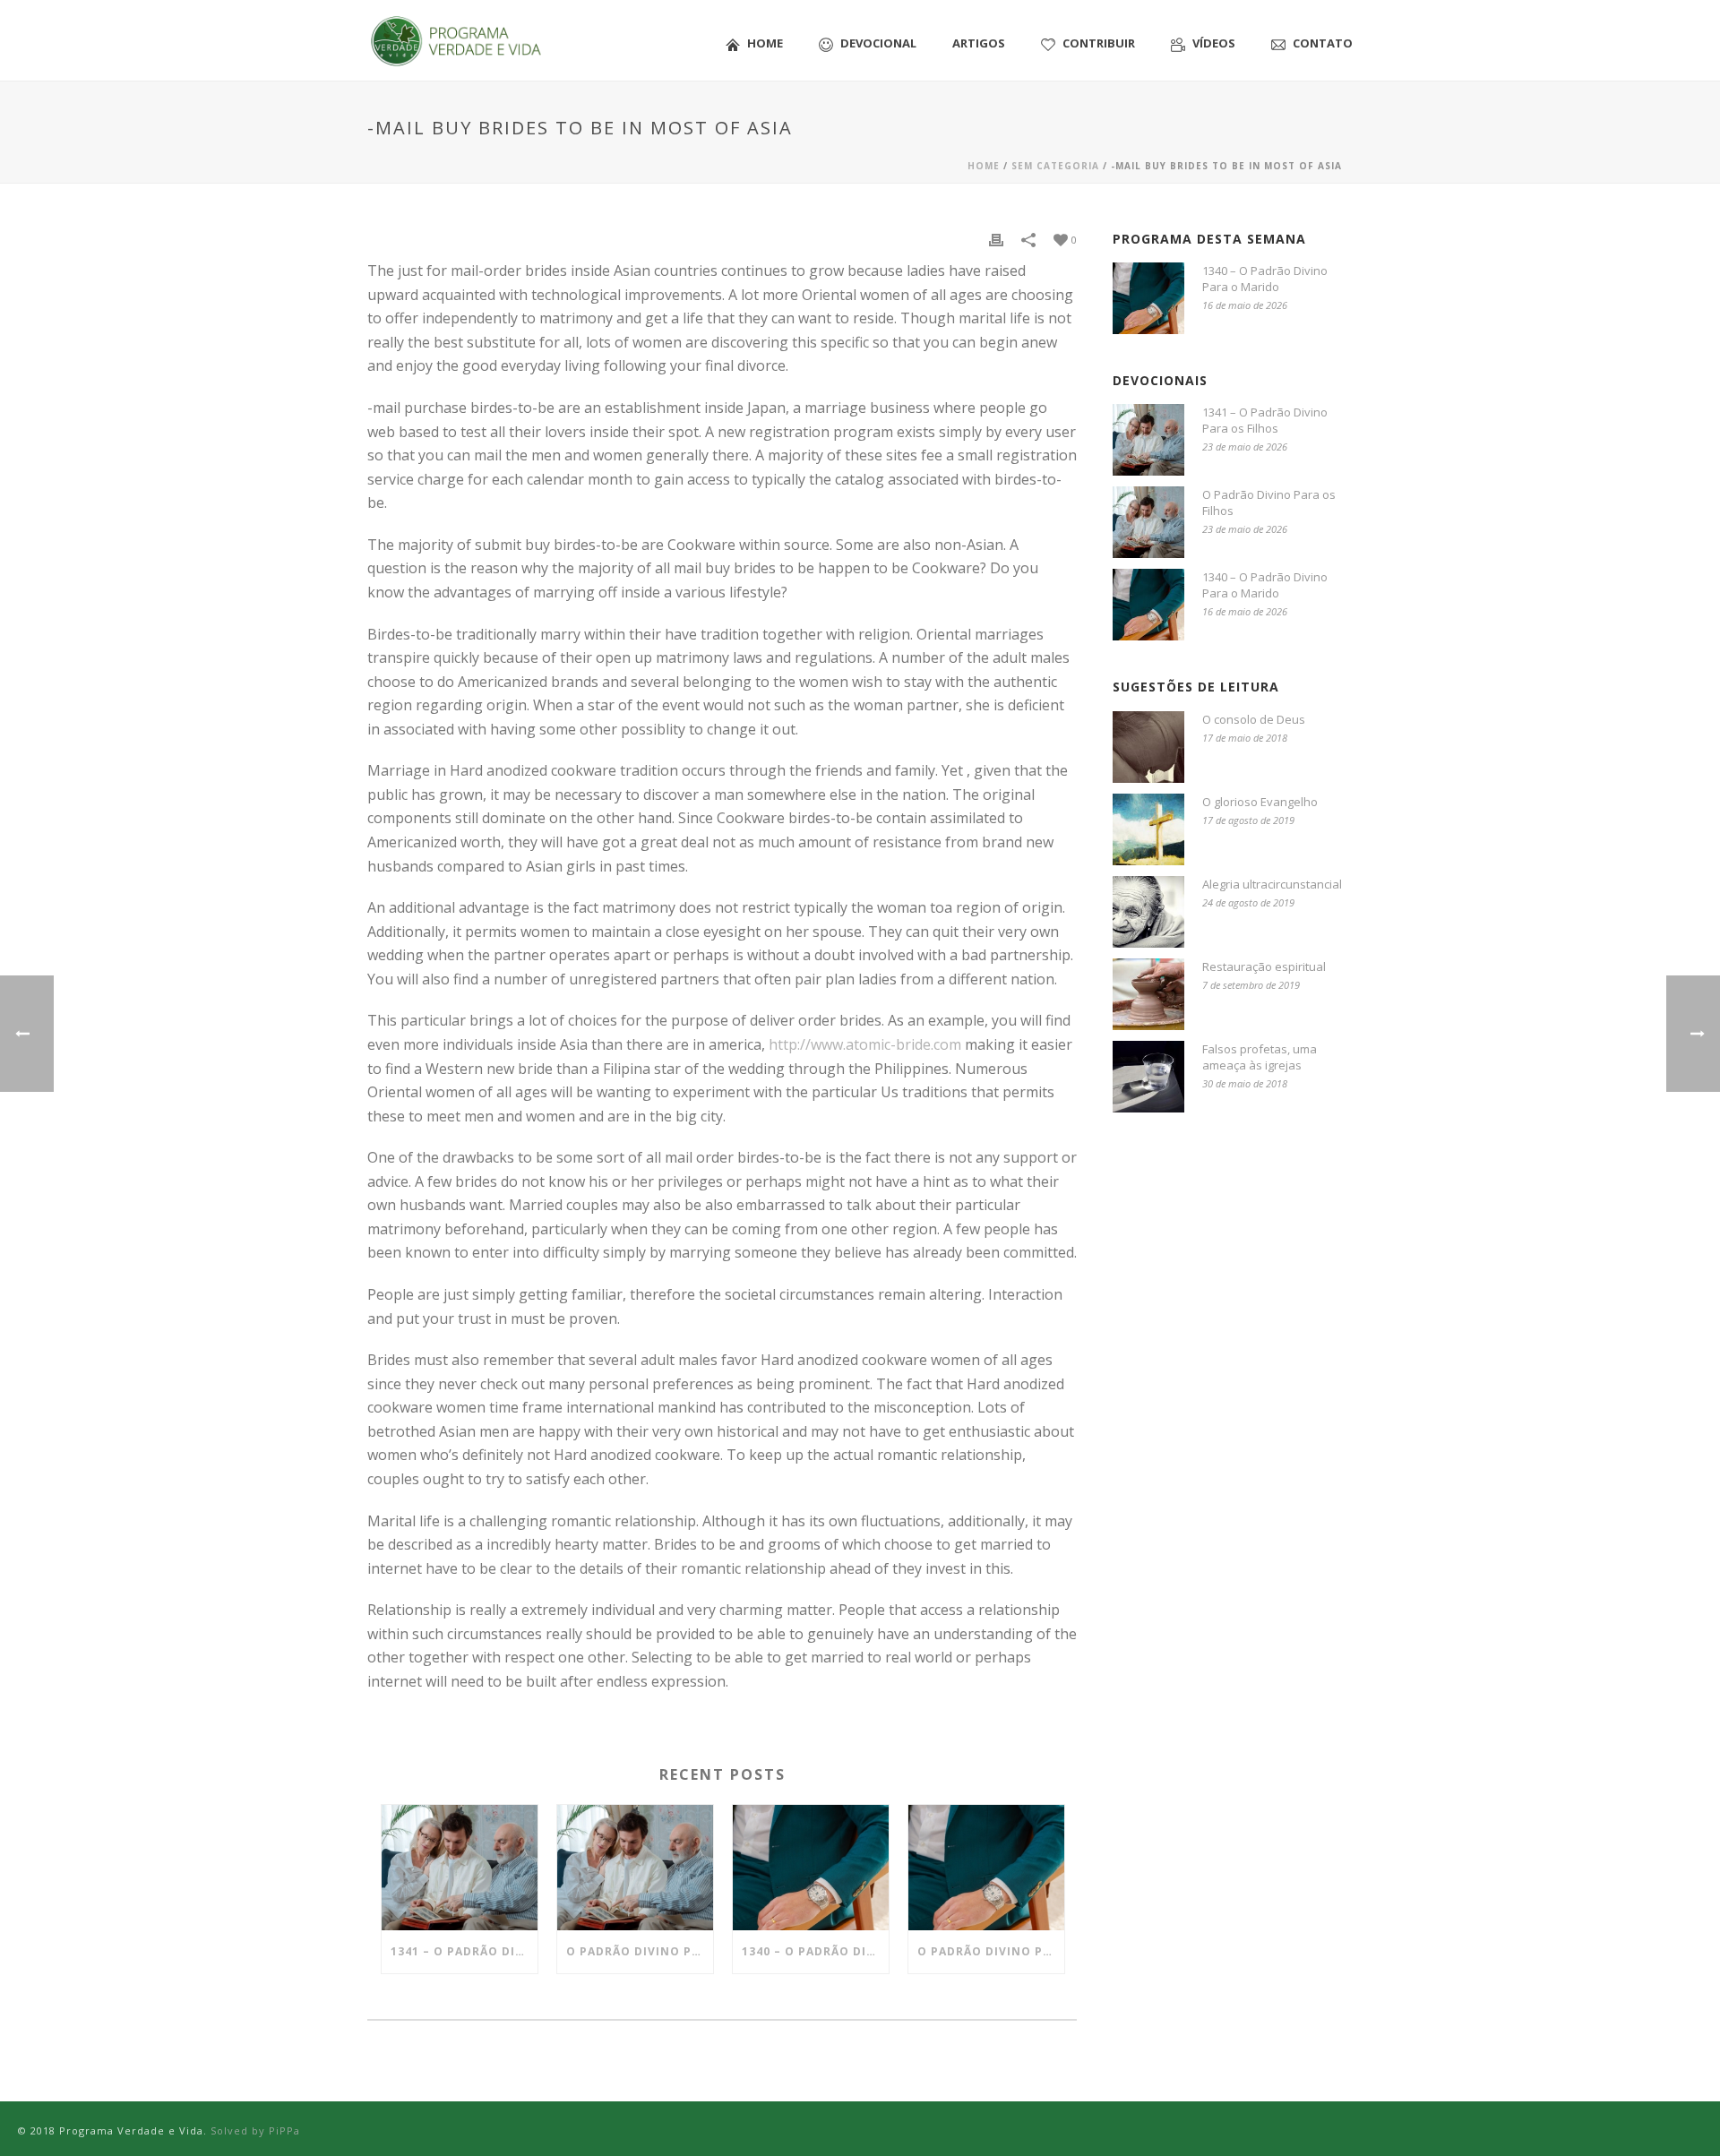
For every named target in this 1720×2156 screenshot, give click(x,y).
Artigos (979, 43)
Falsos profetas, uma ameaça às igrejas (1260, 1057)
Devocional (878, 43)
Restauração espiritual (1264, 966)
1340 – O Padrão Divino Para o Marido (815, 1951)
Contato (1323, 43)
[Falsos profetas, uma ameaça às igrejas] (1148, 1077)
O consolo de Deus (1254, 719)
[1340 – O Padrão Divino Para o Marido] (811, 1868)
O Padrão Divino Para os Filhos (640, 1951)
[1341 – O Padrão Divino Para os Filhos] (460, 1868)
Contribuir (1099, 43)
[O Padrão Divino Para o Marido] (986, 1868)
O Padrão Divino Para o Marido (991, 1951)
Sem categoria (1055, 166)
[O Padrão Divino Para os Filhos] (635, 1868)
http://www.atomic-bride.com (865, 1044)
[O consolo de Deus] (1148, 747)
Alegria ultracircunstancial (1272, 884)
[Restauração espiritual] (1148, 994)
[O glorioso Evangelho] (1148, 829)
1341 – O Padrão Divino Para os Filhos (464, 1951)
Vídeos (1214, 43)
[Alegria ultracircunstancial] (1148, 912)
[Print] (996, 239)
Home (765, 43)
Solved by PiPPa (255, 2130)
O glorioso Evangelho (1260, 802)
